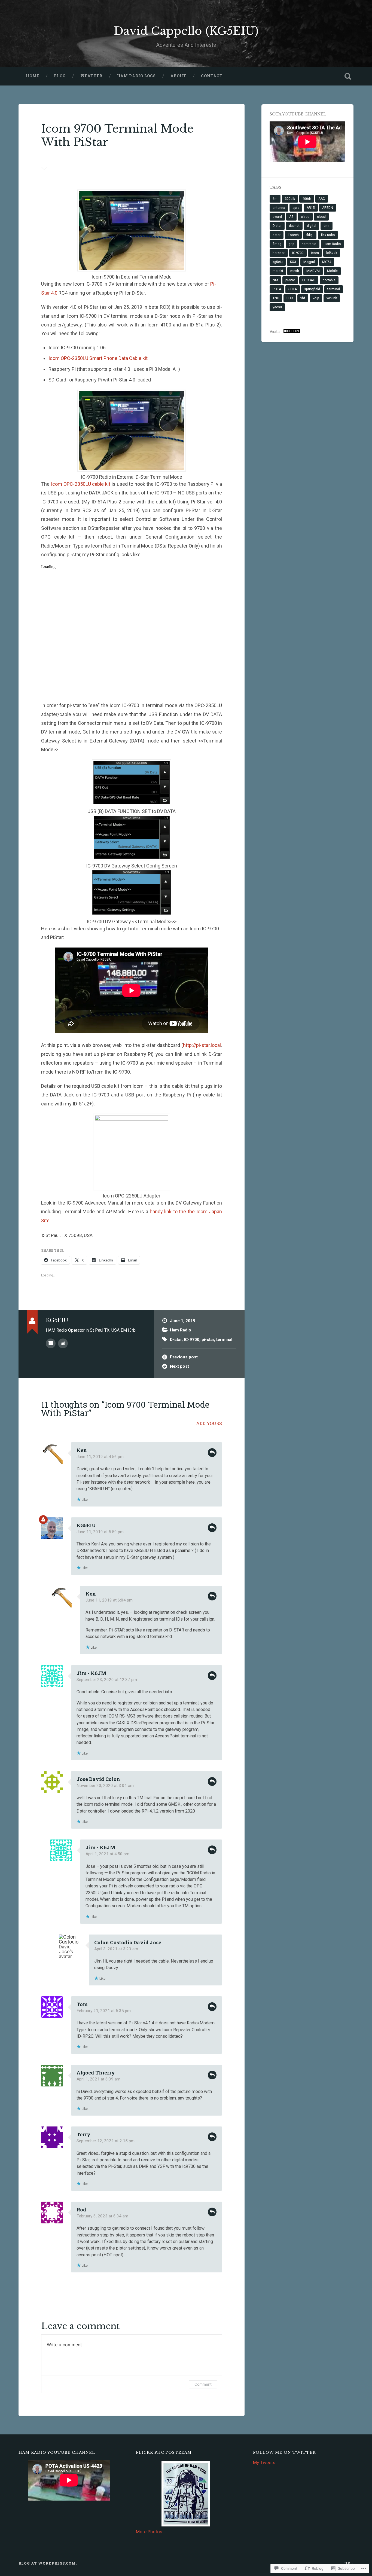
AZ (291, 217)
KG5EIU (86, 1525)
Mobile (332, 271)
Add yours (209, 1423)
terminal (224, 1340)
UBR (290, 298)
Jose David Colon (98, 1779)
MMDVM (313, 271)
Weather (91, 76)
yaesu (277, 307)
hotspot (279, 253)
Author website (63, 1343)
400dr (307, 199)
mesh (295, 271)
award (277, 217)
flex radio (328, 235)
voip (316, 298)
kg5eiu (278, 262)
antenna (279, 208)
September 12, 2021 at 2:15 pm (106, 2141)
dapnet (294, 226)
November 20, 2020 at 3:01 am (105, 1786)
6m (275, 199)
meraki (278, 271)
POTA (277, 289)
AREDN (328, 208)
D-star (176, 1340)
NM (275, 280)
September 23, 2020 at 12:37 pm (107, 1680)
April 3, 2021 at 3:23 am (116, 1949)
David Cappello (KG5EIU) (186, 31)
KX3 (293, 262)
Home (33, 76)
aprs (296, 208)
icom (315, 253)
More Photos (149, 2532)
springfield (312, 289)
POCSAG (309, 280)
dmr (327, 226)
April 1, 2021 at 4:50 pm (107, 1854)
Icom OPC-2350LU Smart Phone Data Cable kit (98, 358)
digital (312, 226)
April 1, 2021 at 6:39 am (98, 2079)
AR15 (311, 208)
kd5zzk (332, 253)
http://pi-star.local (202, 1045)
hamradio (309, 244)
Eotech (293, 235)
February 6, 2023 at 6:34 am (102, 2216)
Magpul (309, 262)
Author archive (51, 1343)
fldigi (310, 235)
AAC (322, 199)
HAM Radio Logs (136, 76)
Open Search (348, 76)
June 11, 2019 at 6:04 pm (109, 1600)
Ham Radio (181, 1330)
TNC (276, 298)
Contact (212, 76)
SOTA (293, 289)
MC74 (327, 262)
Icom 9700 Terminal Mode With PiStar (117, 135)
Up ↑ (349, 2563)
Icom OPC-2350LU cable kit (81, 484)
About (178, 76)
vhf (303, 298)
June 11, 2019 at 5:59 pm (100, 1532)
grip (292, 244)
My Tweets (264, 2462)
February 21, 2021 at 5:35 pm (104, 2011)
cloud (321, 217)
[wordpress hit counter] (292, 332)
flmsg (277, 244)
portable (329, 280)
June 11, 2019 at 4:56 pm (100, 1457)
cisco (305, 217)
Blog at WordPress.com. (48, 2563)
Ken (82, 1450)
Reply (212, 1453)
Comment (203, 2384)
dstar (277, 235)
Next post (179, 1366)
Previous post (184, 1357)
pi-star (208, 1340)
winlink (332, 298)
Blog (60, 76)
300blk (290, 199)
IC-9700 (192, 1340)
